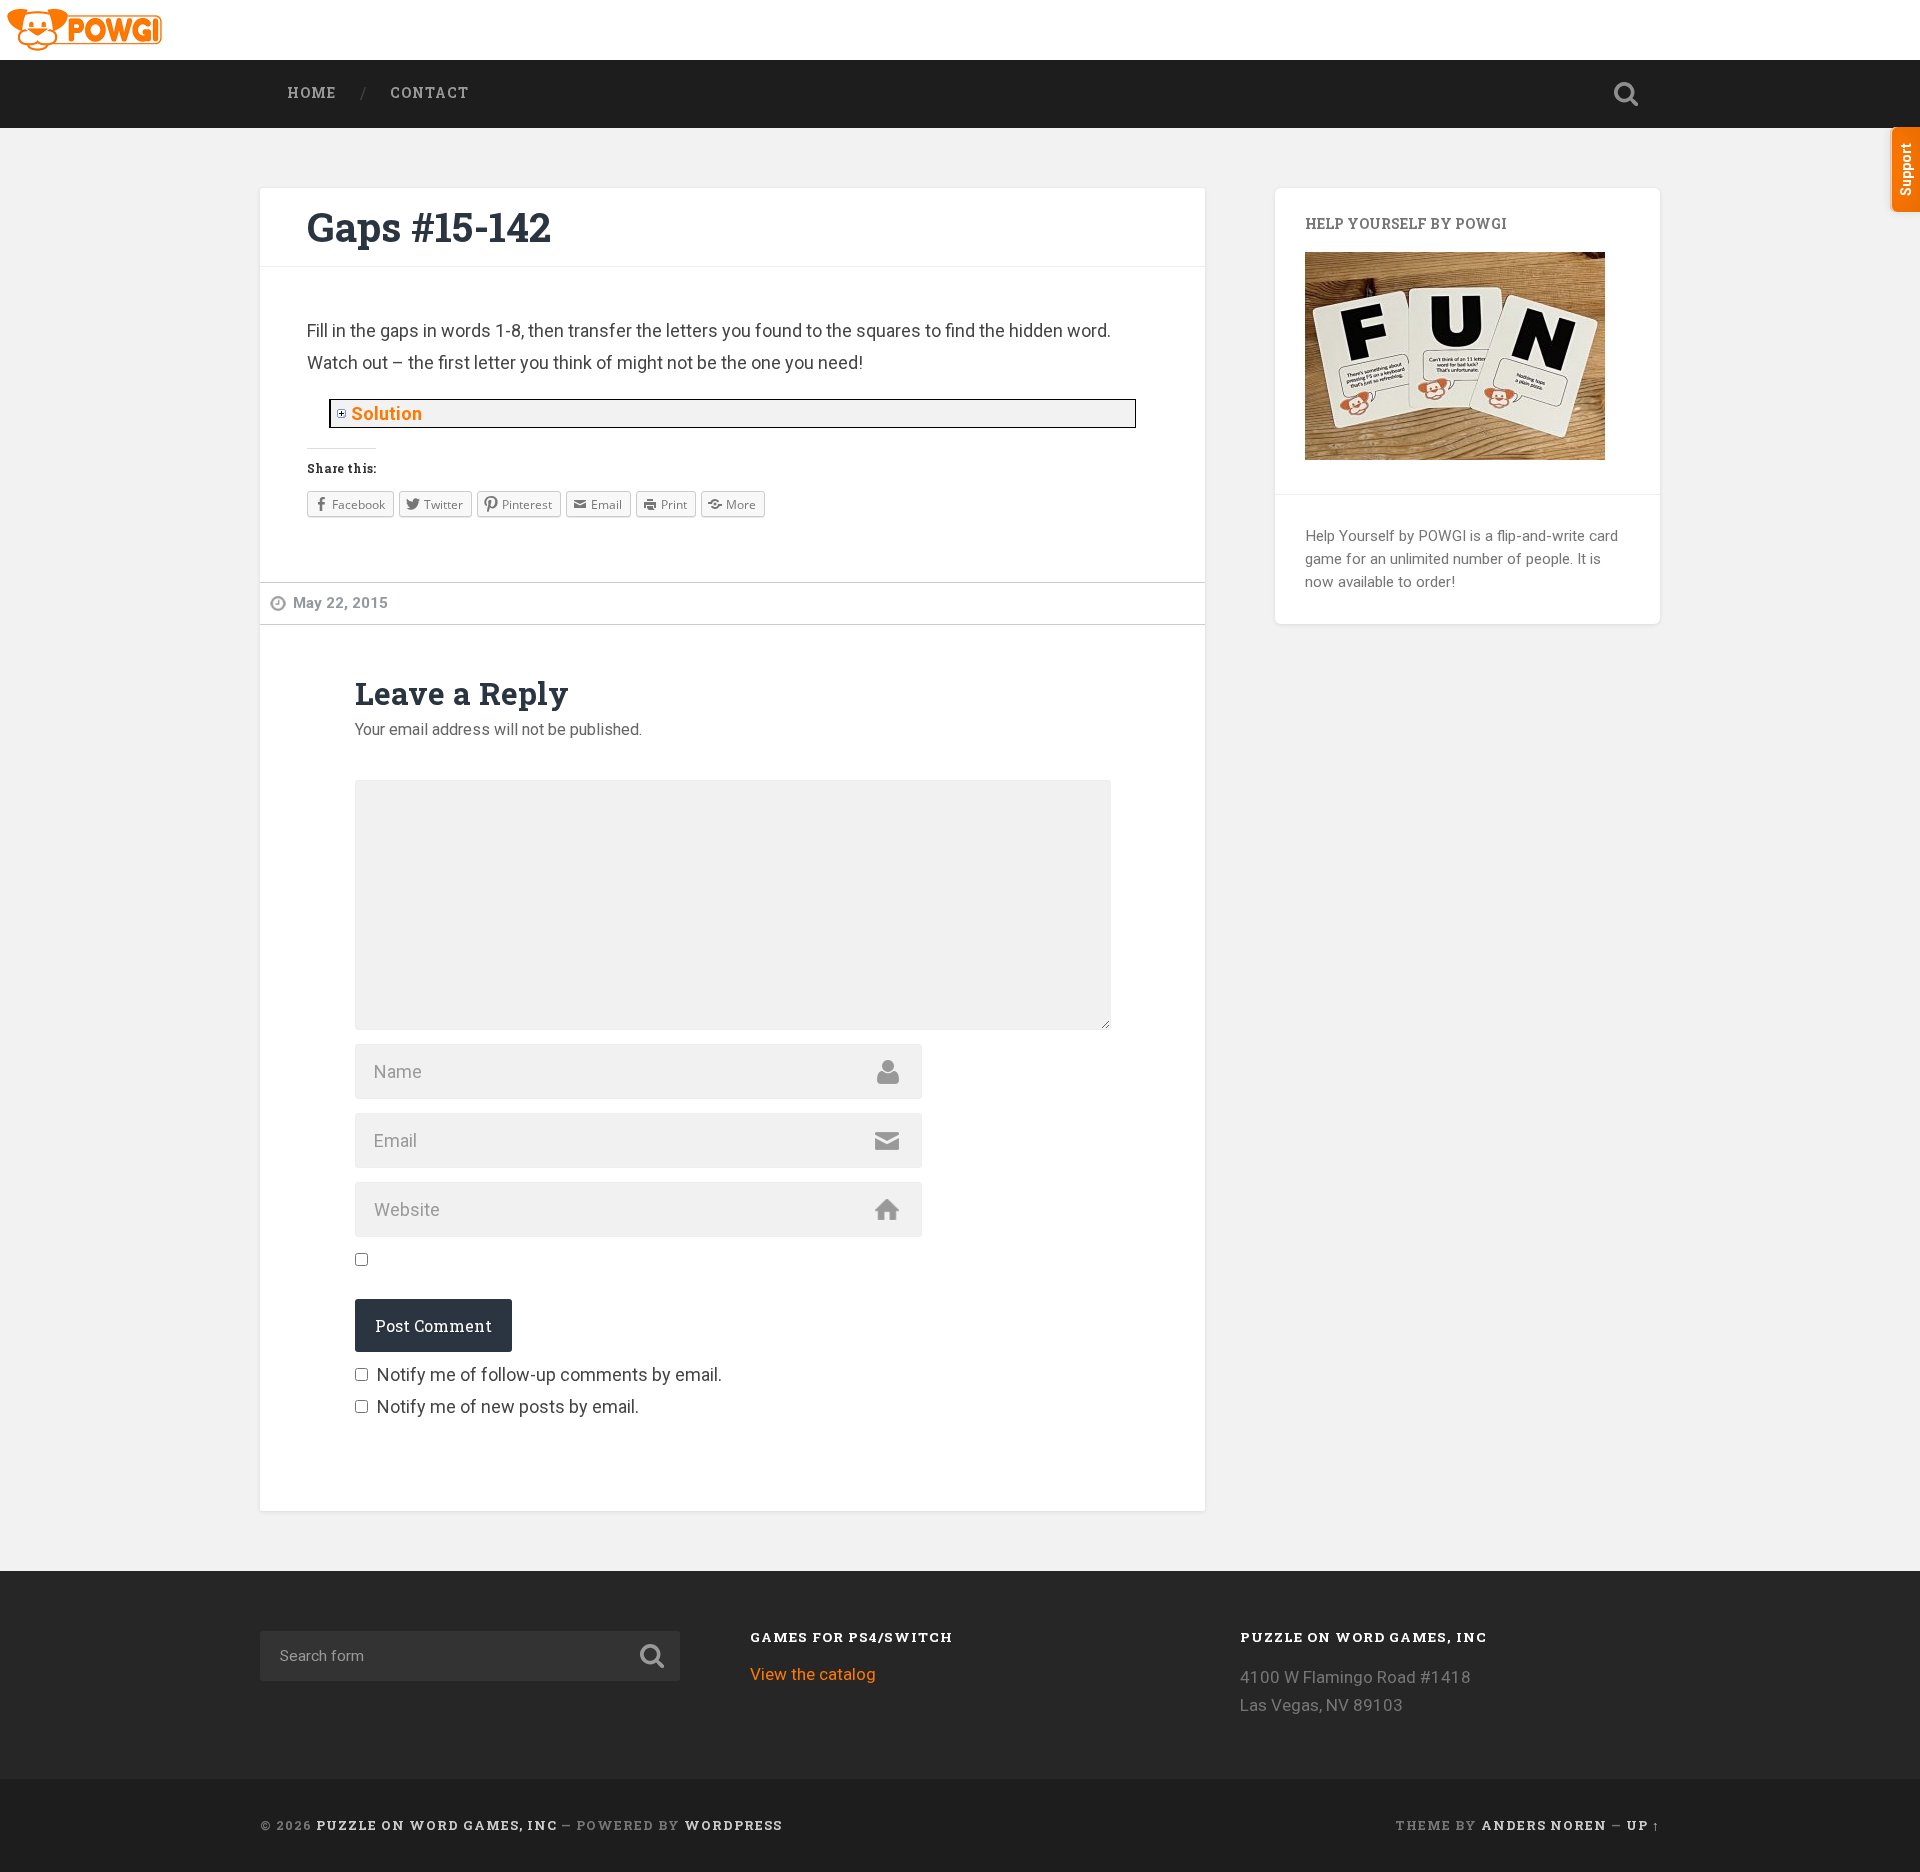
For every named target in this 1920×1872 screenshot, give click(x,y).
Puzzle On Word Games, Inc (436, 1825)
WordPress (733, 1825)
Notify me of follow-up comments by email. (549, 1374)
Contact (429, 93)
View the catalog (813, 1674)
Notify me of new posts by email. (508, 1406)
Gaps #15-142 (429, 226)
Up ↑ (1643, 1825)
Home (311, 93)
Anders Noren (1544, 1825)
